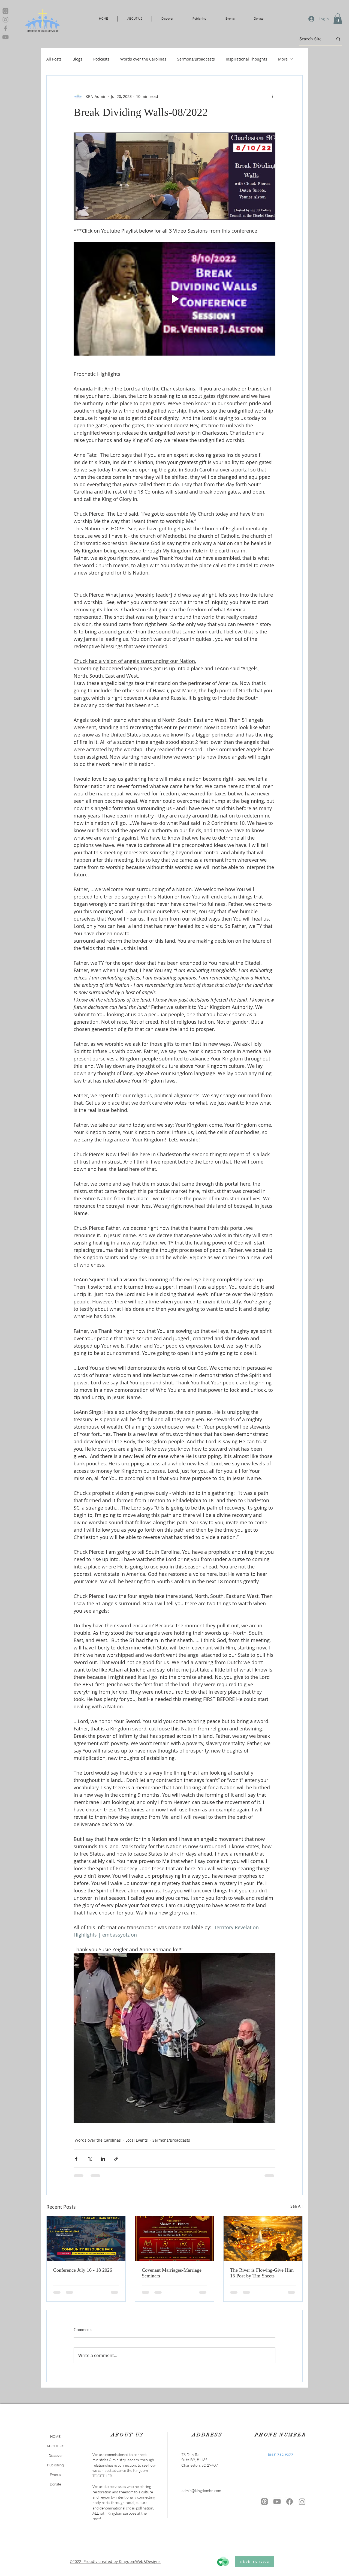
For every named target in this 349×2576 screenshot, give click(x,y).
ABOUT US (55, 2446)
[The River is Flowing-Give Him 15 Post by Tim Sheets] (263, 2238)
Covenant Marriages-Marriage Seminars (172, 2273)
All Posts (54, 59)
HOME (55, 2436)
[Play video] (174, 299)
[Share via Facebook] (76, 2159)
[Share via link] (116, 2159)
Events (55, 2475)
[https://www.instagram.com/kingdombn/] (302, 2502)
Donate (55, 2484)
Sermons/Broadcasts (196, 59)
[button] (338, 19)
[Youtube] (277, 2502)
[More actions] (272, 96)
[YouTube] (5, 37)
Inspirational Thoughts (246, 59)
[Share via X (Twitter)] (90, 2159)
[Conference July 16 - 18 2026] (86, 2238)
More (283, 59)
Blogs (77, 59)
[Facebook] (5, 28)
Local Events (137, 2140)
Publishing (55, 2465)
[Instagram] (5, 20)
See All (297, 2206)
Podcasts (101, 59)
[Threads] (5, 11)
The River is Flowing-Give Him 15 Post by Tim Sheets (262, 2273)
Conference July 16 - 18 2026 (83, 2270)
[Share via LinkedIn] (103, 2159)
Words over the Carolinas (143, 59)
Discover (55, 2455)
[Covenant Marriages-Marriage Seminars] (175, 2238)
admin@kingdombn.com (201, 2491)
